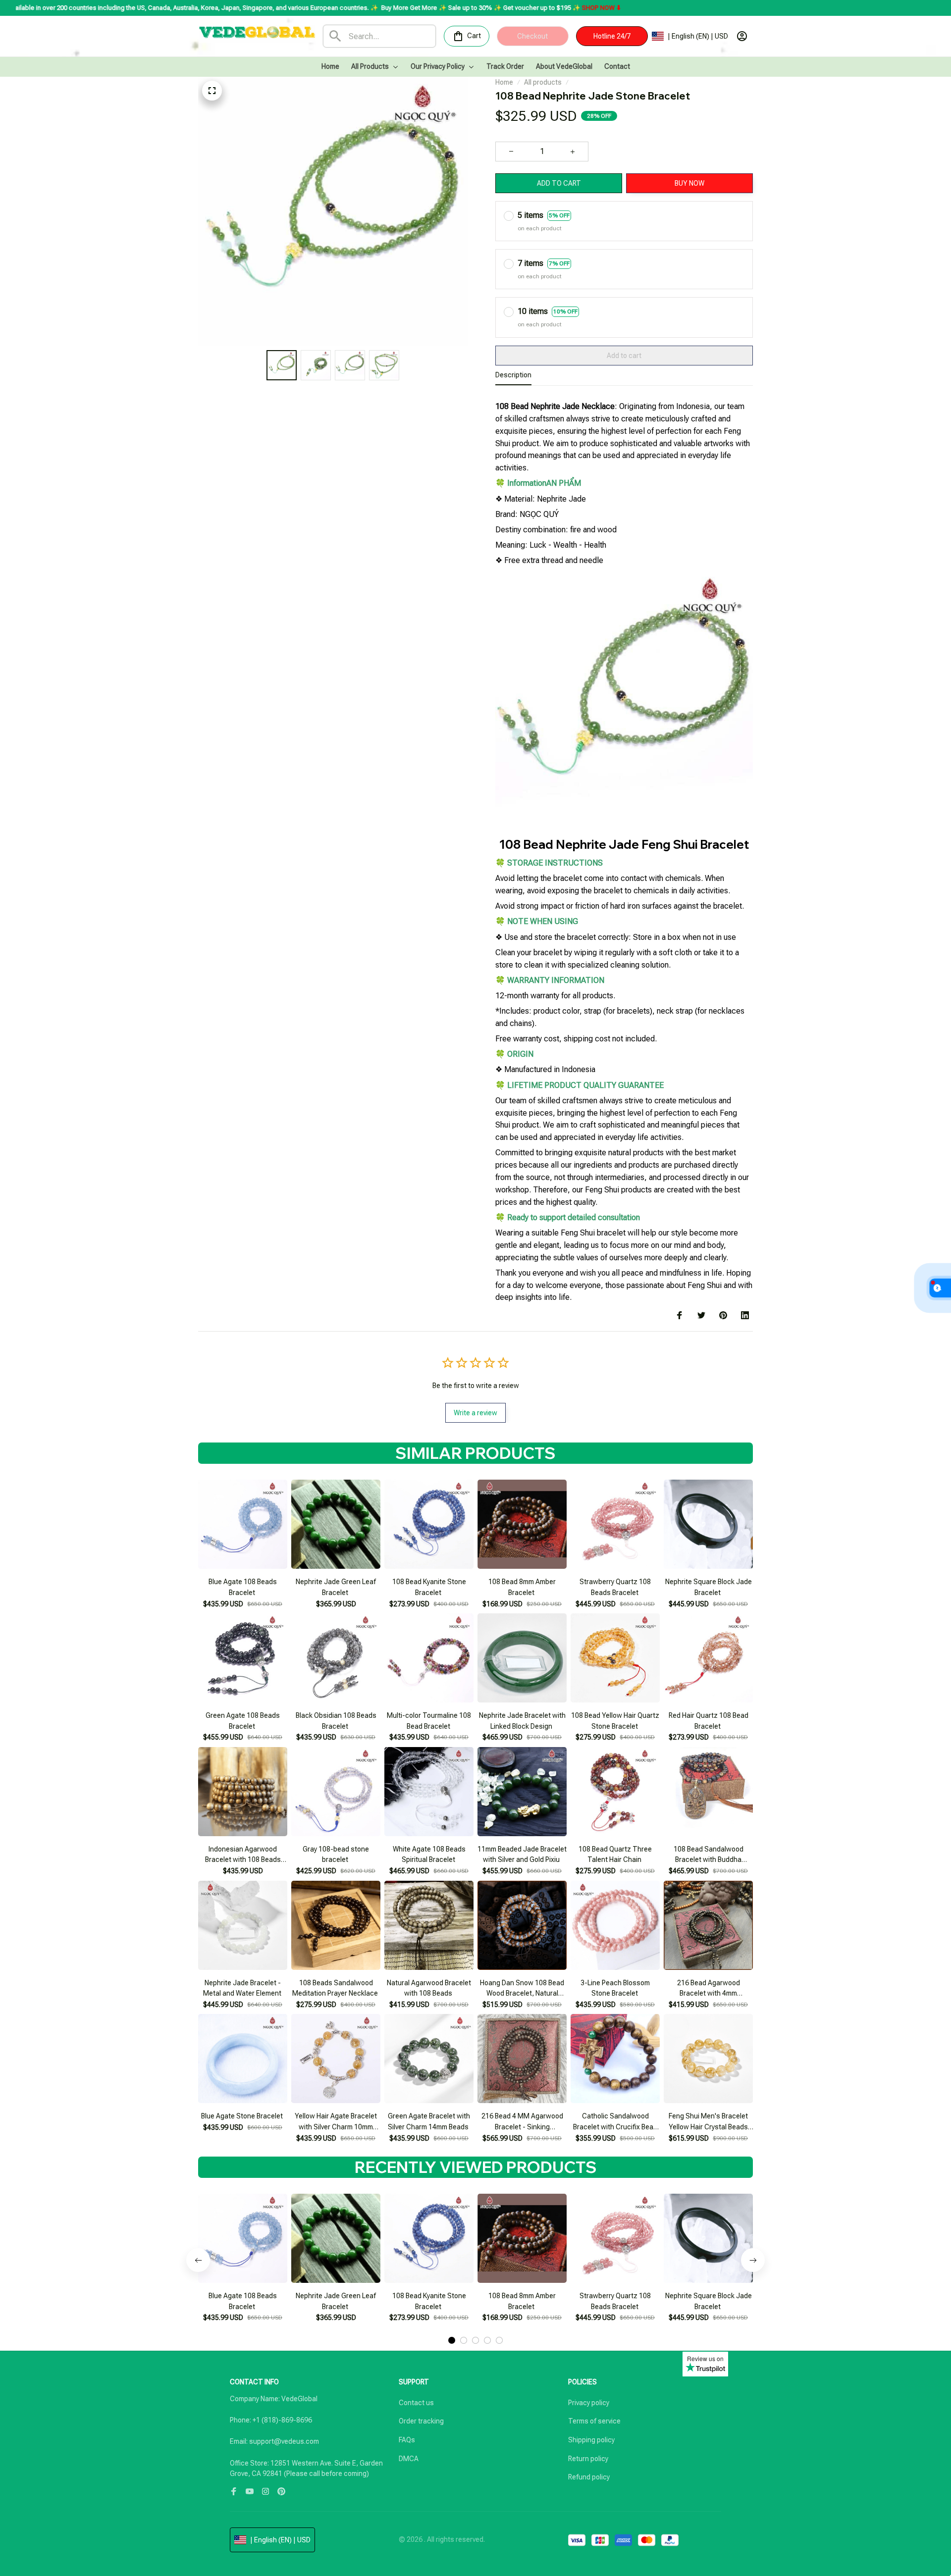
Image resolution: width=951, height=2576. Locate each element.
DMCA (409, 2459)
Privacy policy (589, 2403)
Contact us (416, 2403)
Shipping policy (591, 2440)
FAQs (407, 2440)
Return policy (588, 2459)
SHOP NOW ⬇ (477, 8)
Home (504, 82)
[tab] (452, 2340)
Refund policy (589, 2477)
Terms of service (594, 2421)
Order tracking (421, 2421)
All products (543, 82)
